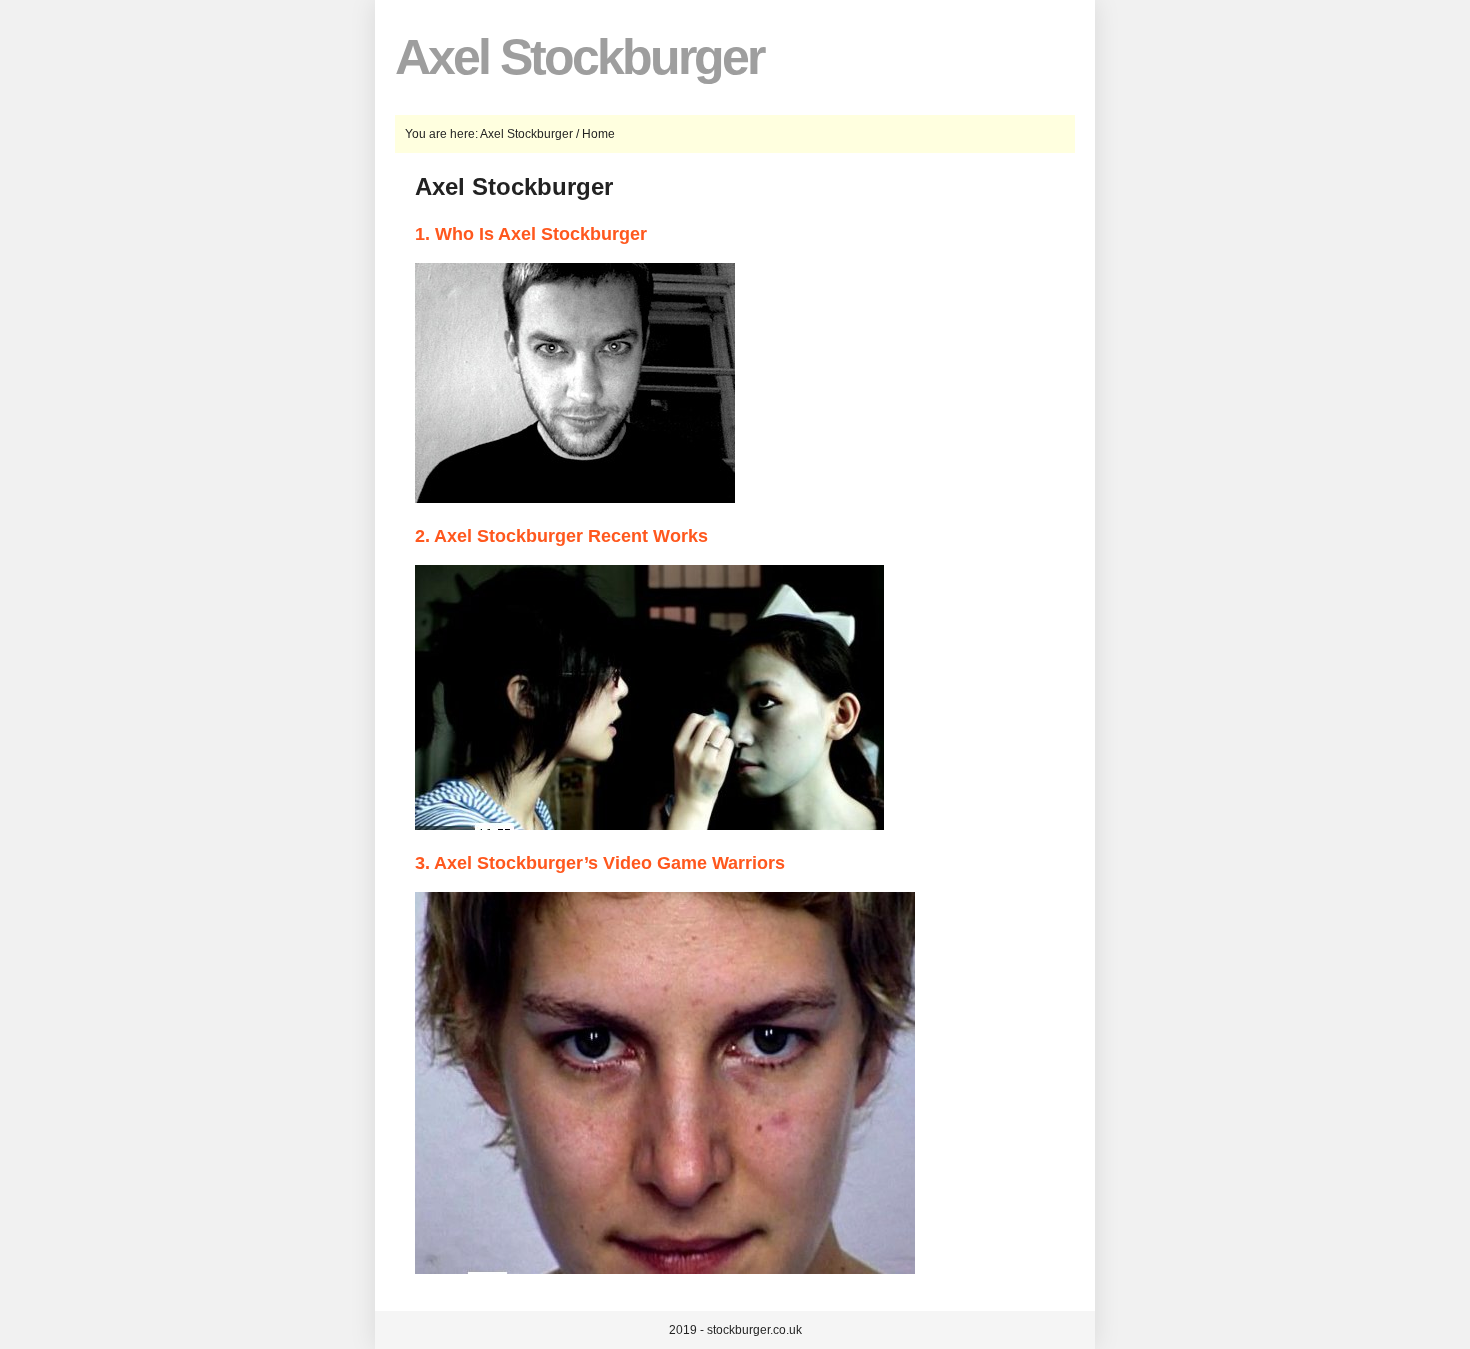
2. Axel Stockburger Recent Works (561, 536)
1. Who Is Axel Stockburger (531, 234)
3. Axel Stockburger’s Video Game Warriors (600, 863)
